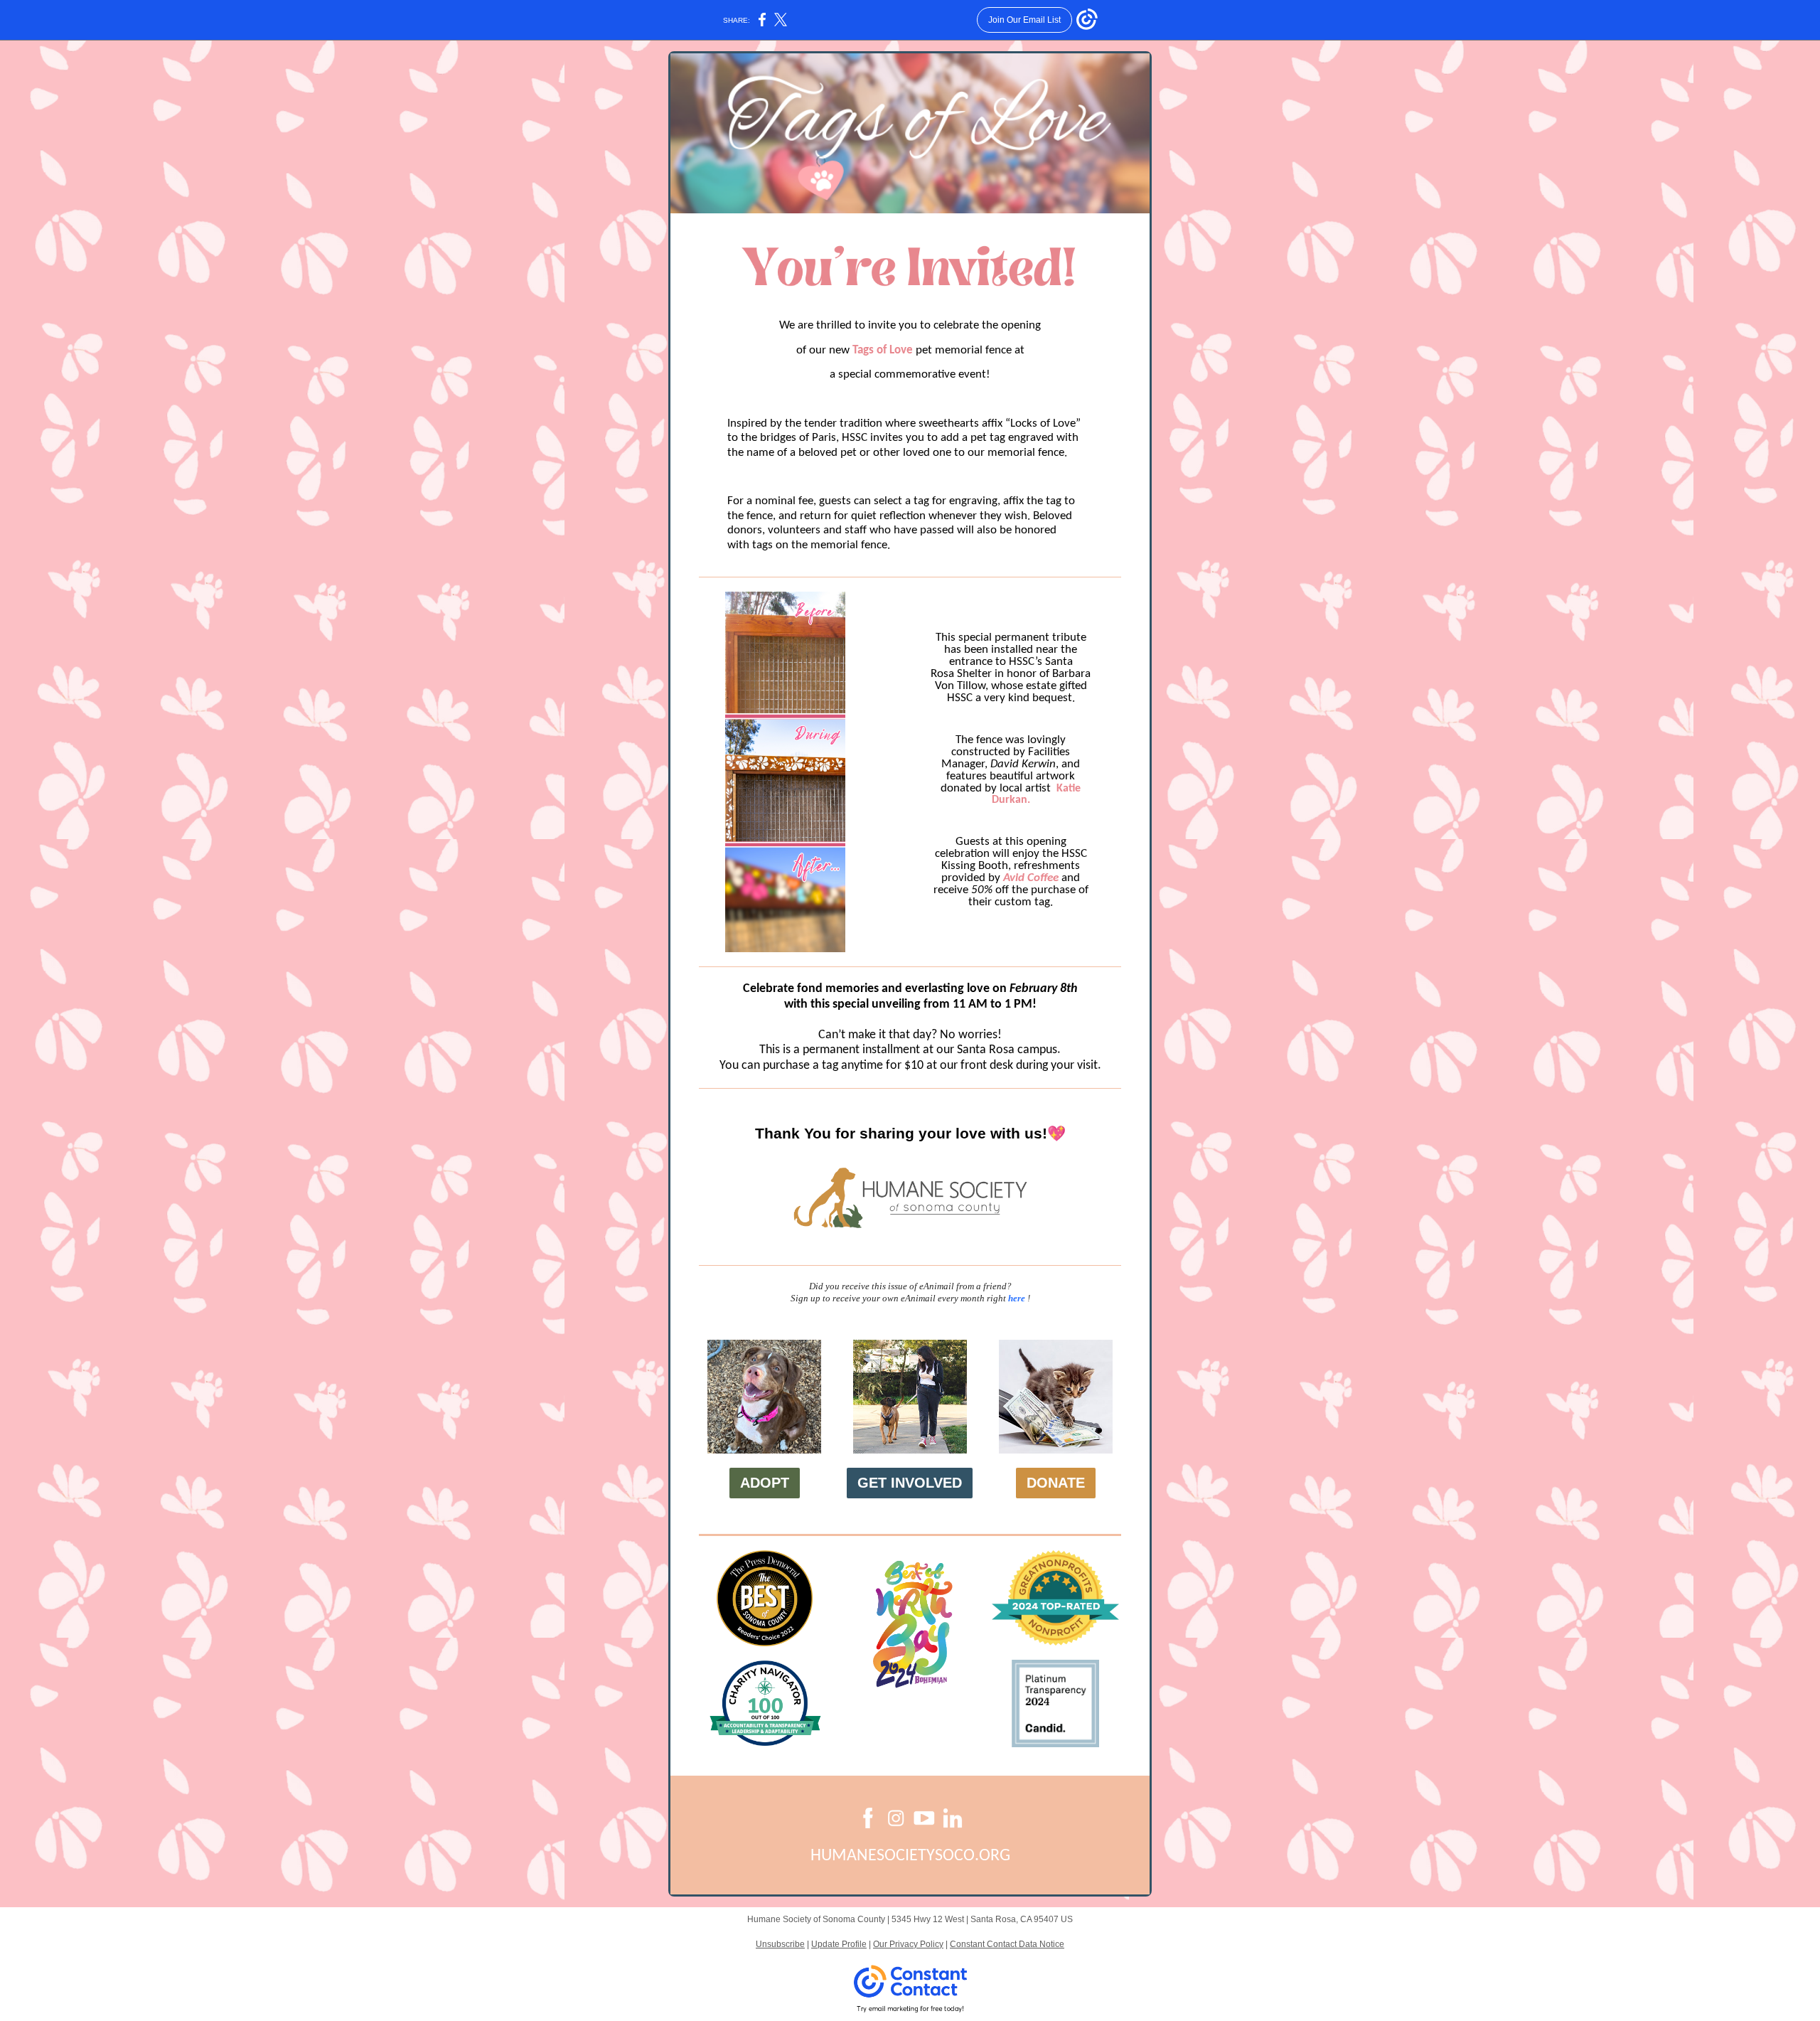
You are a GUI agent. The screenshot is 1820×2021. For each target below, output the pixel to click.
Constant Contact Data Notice (1007, 1944)
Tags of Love (883, 350)
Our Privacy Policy (908, 1944)
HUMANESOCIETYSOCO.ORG (910, 1856)
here (1017, 1298)
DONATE (1056, 1483)
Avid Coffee (1031, 878)
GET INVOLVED (910, 1483)
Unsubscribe (780, 1944)
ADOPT (765, 1483)
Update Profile (839, 1944)
